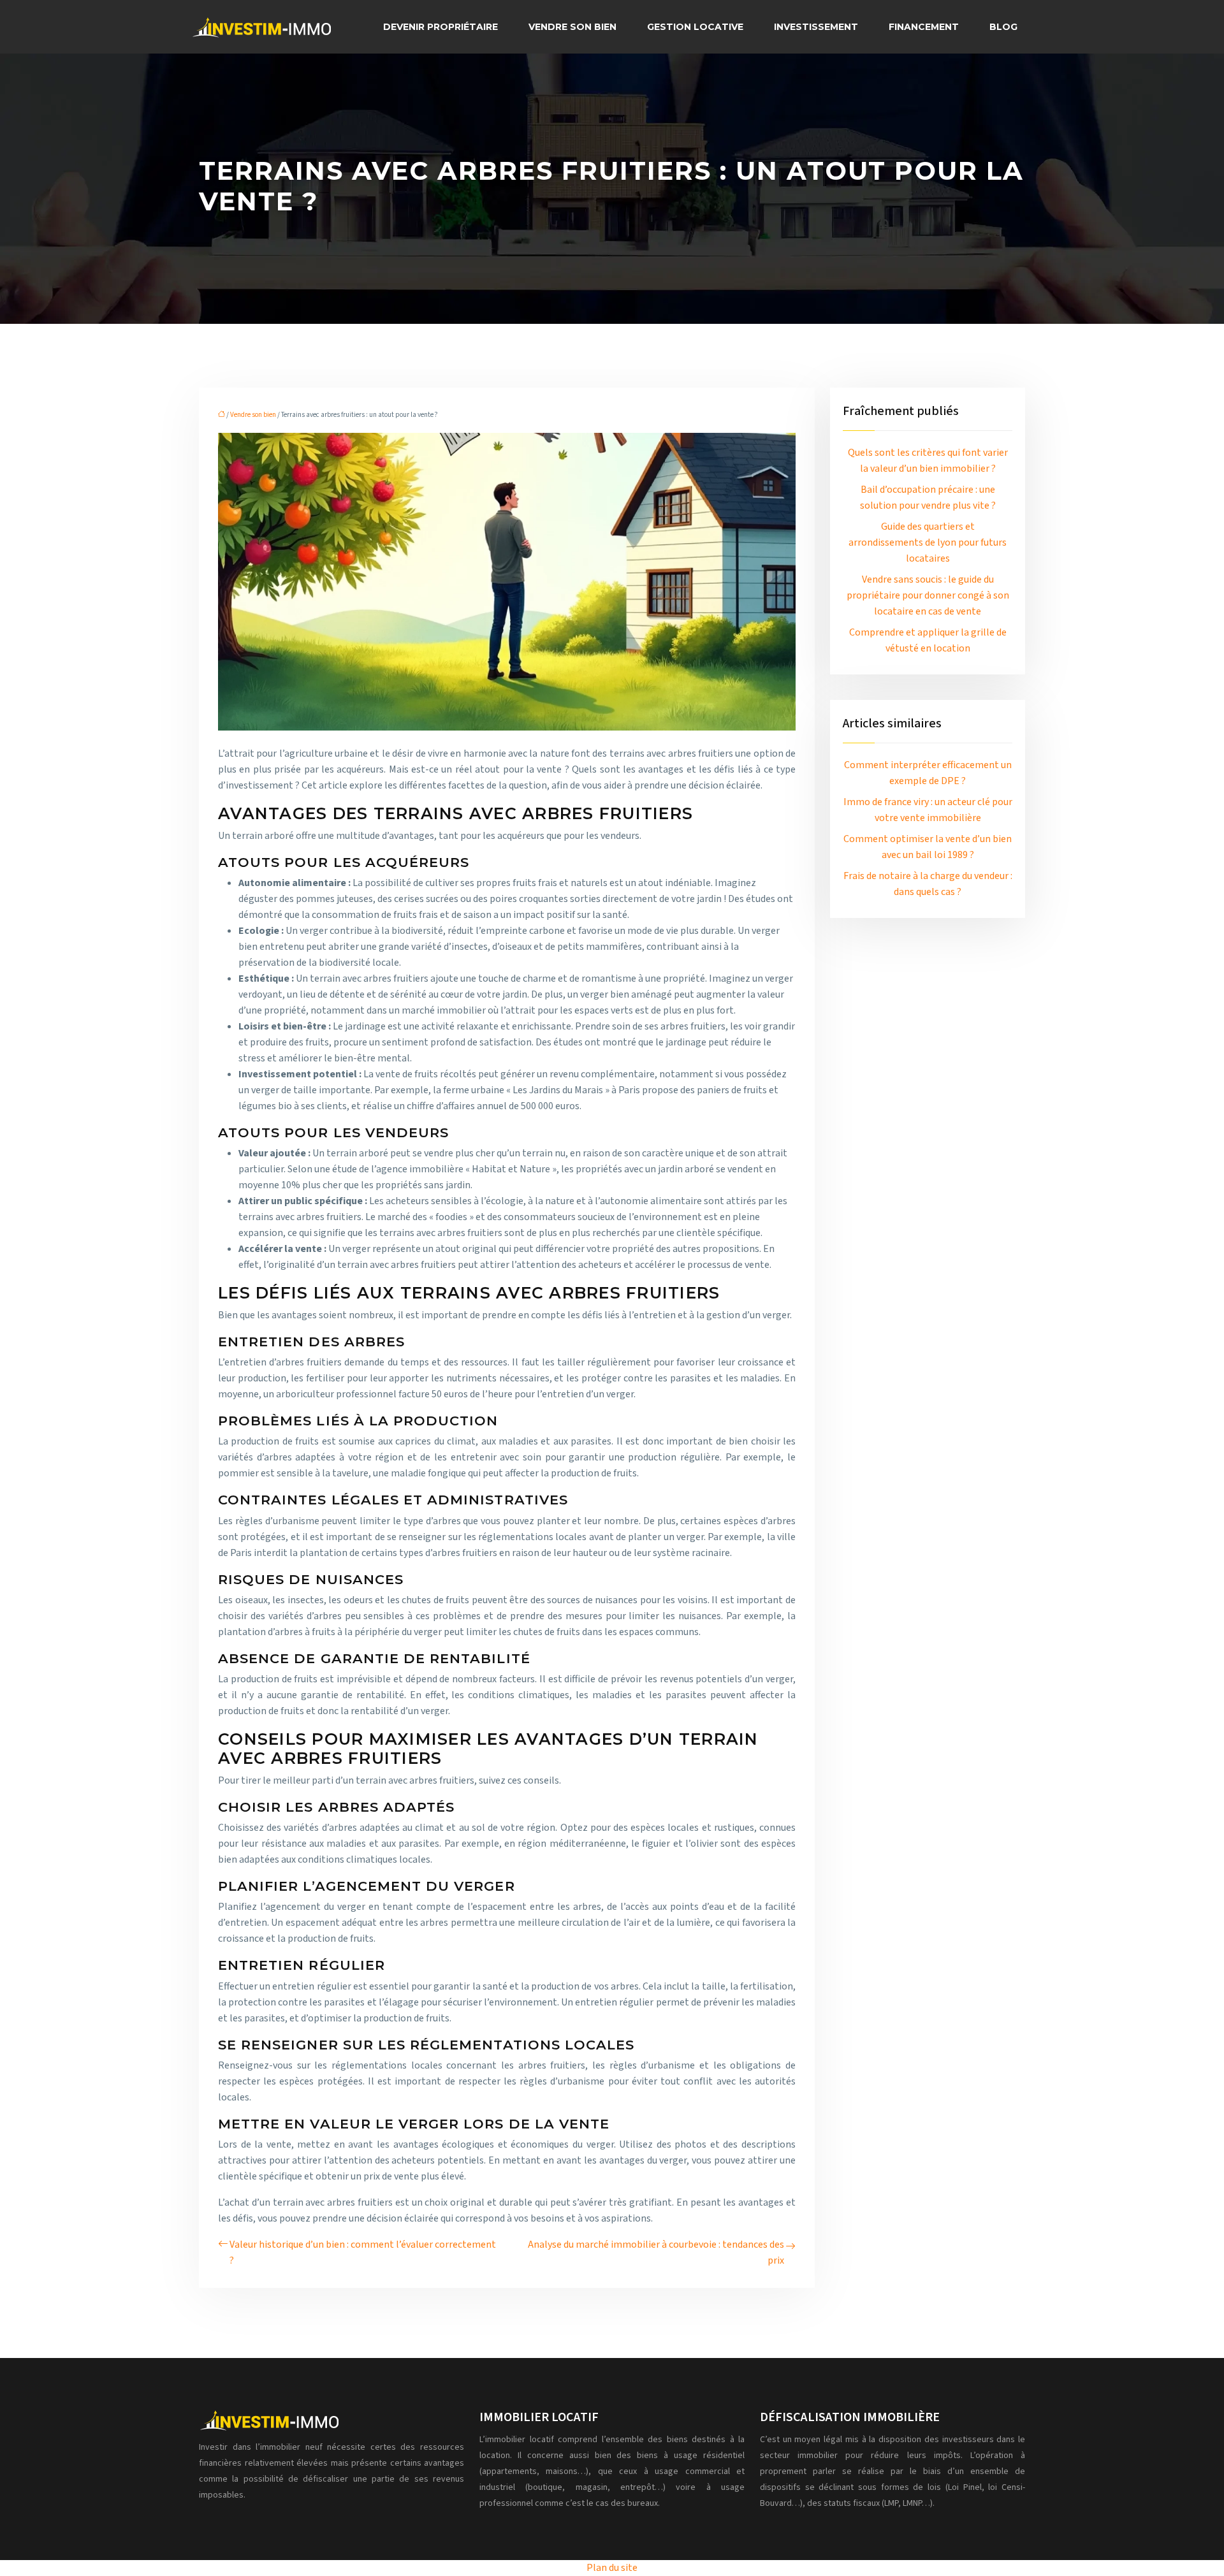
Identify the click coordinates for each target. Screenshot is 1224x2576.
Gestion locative (695, 27)
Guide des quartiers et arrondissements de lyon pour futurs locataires (928, 542)
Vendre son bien (572, 27)
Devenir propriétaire (441, 27)
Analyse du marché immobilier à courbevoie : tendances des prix (656, 2252)
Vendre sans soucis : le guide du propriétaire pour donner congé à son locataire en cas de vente (928, 595)
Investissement (816, 27)
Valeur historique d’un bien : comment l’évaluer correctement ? (363, 2252)
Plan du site (612, 2568)
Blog (1003, 27)
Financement (924, 27)
